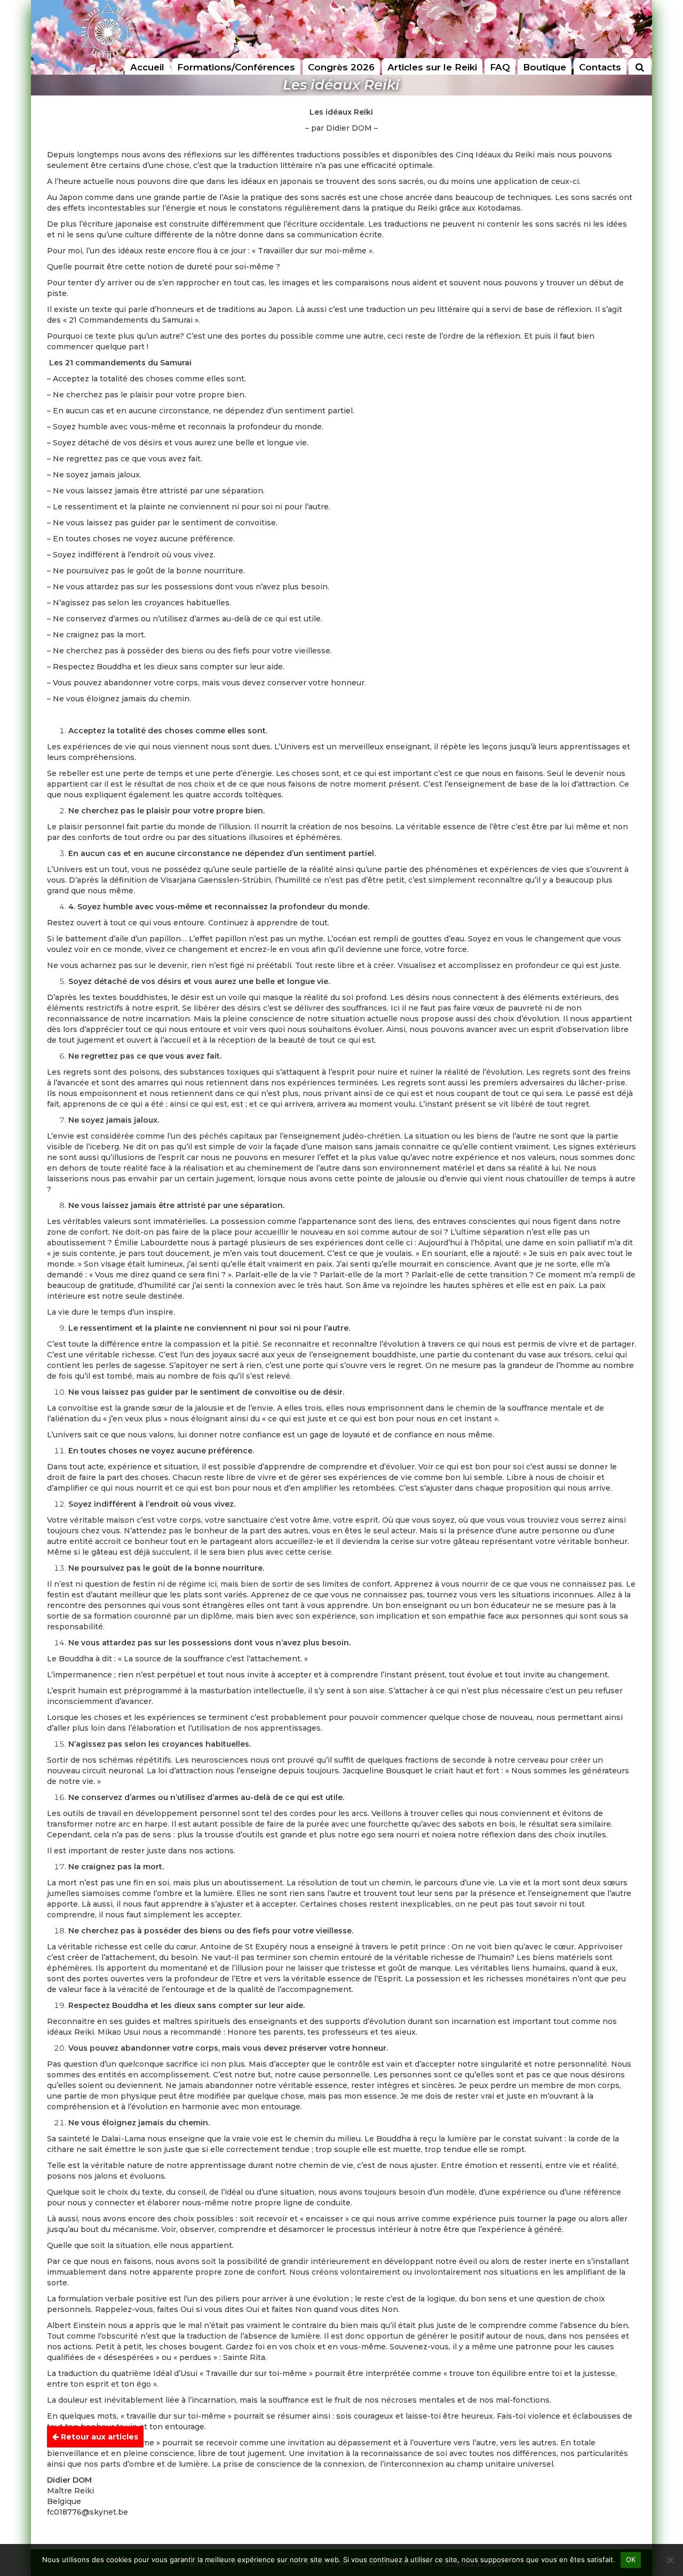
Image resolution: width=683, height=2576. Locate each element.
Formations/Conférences (236, 67)
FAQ (500, 67)
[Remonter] (664, 2439)
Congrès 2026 (341, 67)
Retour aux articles (98, 2437)
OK (631, 2559)
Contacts (600, 67)
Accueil (147, 67)
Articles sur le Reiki (432, 67)
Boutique (545, 67)
